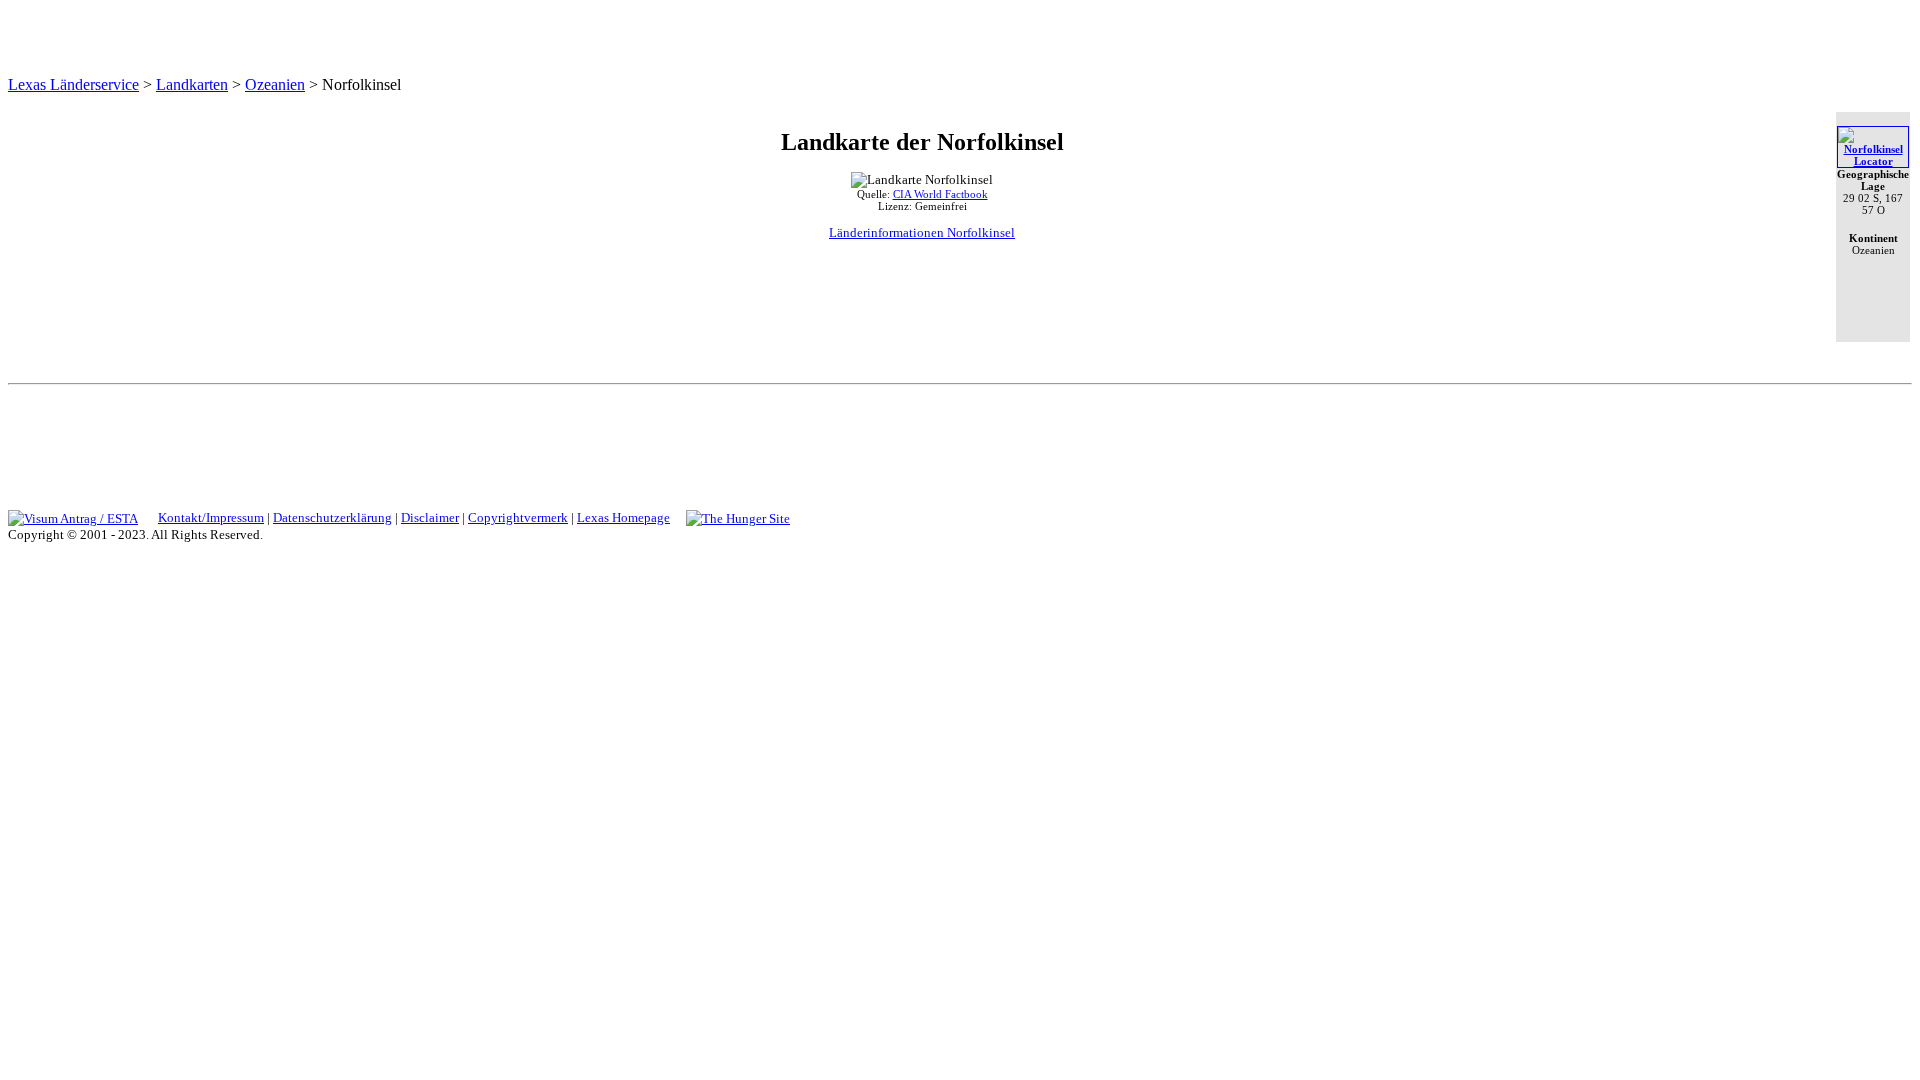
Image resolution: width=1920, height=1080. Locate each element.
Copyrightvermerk (518, 517)
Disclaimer (430, 517)
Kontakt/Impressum (211, 517)
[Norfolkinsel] (1873, 161)
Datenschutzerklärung (332, 517)
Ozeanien (275, 84)
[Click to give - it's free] (738, 517)
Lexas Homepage (623, 517)
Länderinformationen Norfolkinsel (922, 232)
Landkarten (192, 84)
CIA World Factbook (940, 194)
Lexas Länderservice (73, 84)
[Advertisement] (957, 443)
